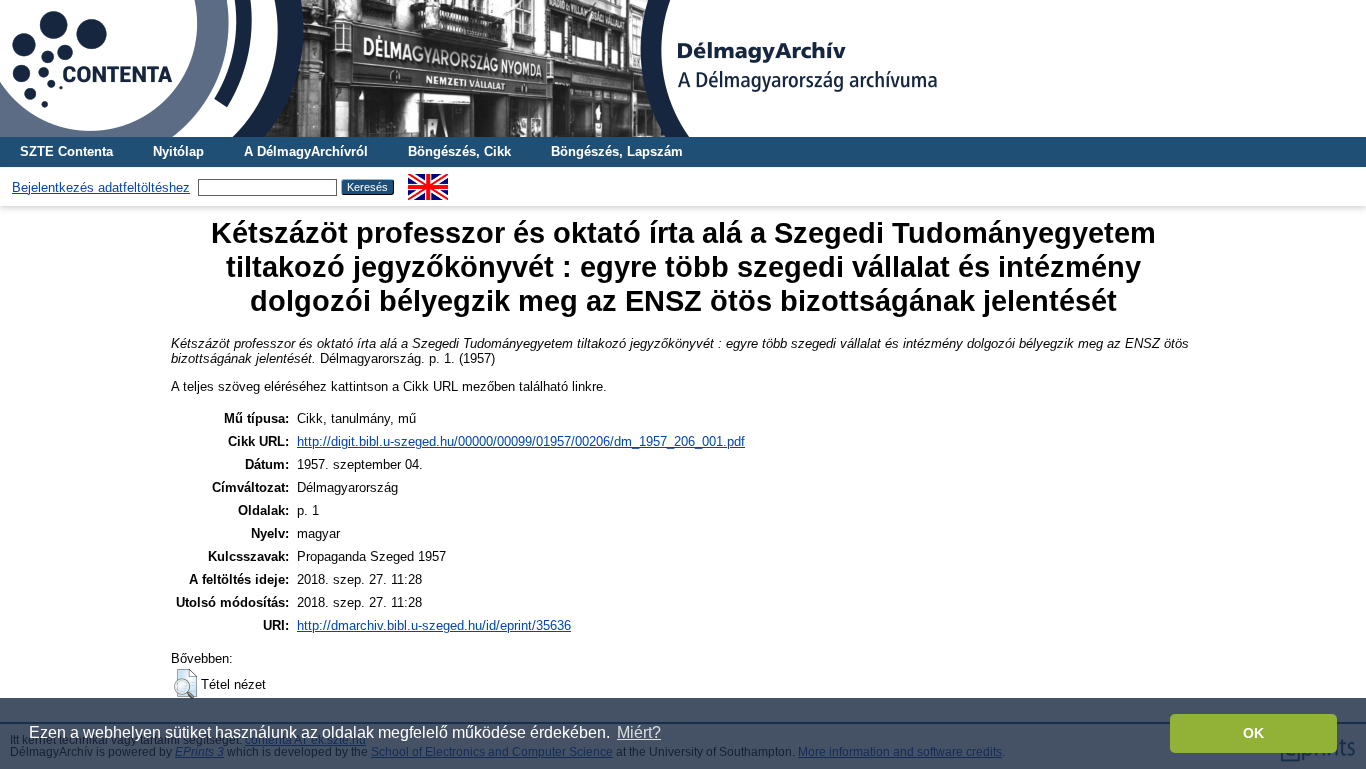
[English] (428, 181)
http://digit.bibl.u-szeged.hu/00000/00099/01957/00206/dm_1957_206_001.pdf (521, 441)
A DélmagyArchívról (306, 151)
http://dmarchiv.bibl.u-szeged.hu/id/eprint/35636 (434, 625)
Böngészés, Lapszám (617, 151)
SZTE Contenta (66, 151)
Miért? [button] (639, 732)
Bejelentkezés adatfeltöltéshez (101, 187)
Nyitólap (178, 151)
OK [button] (1253, 733)
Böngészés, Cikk (459, 151)
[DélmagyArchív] (683, 68)
